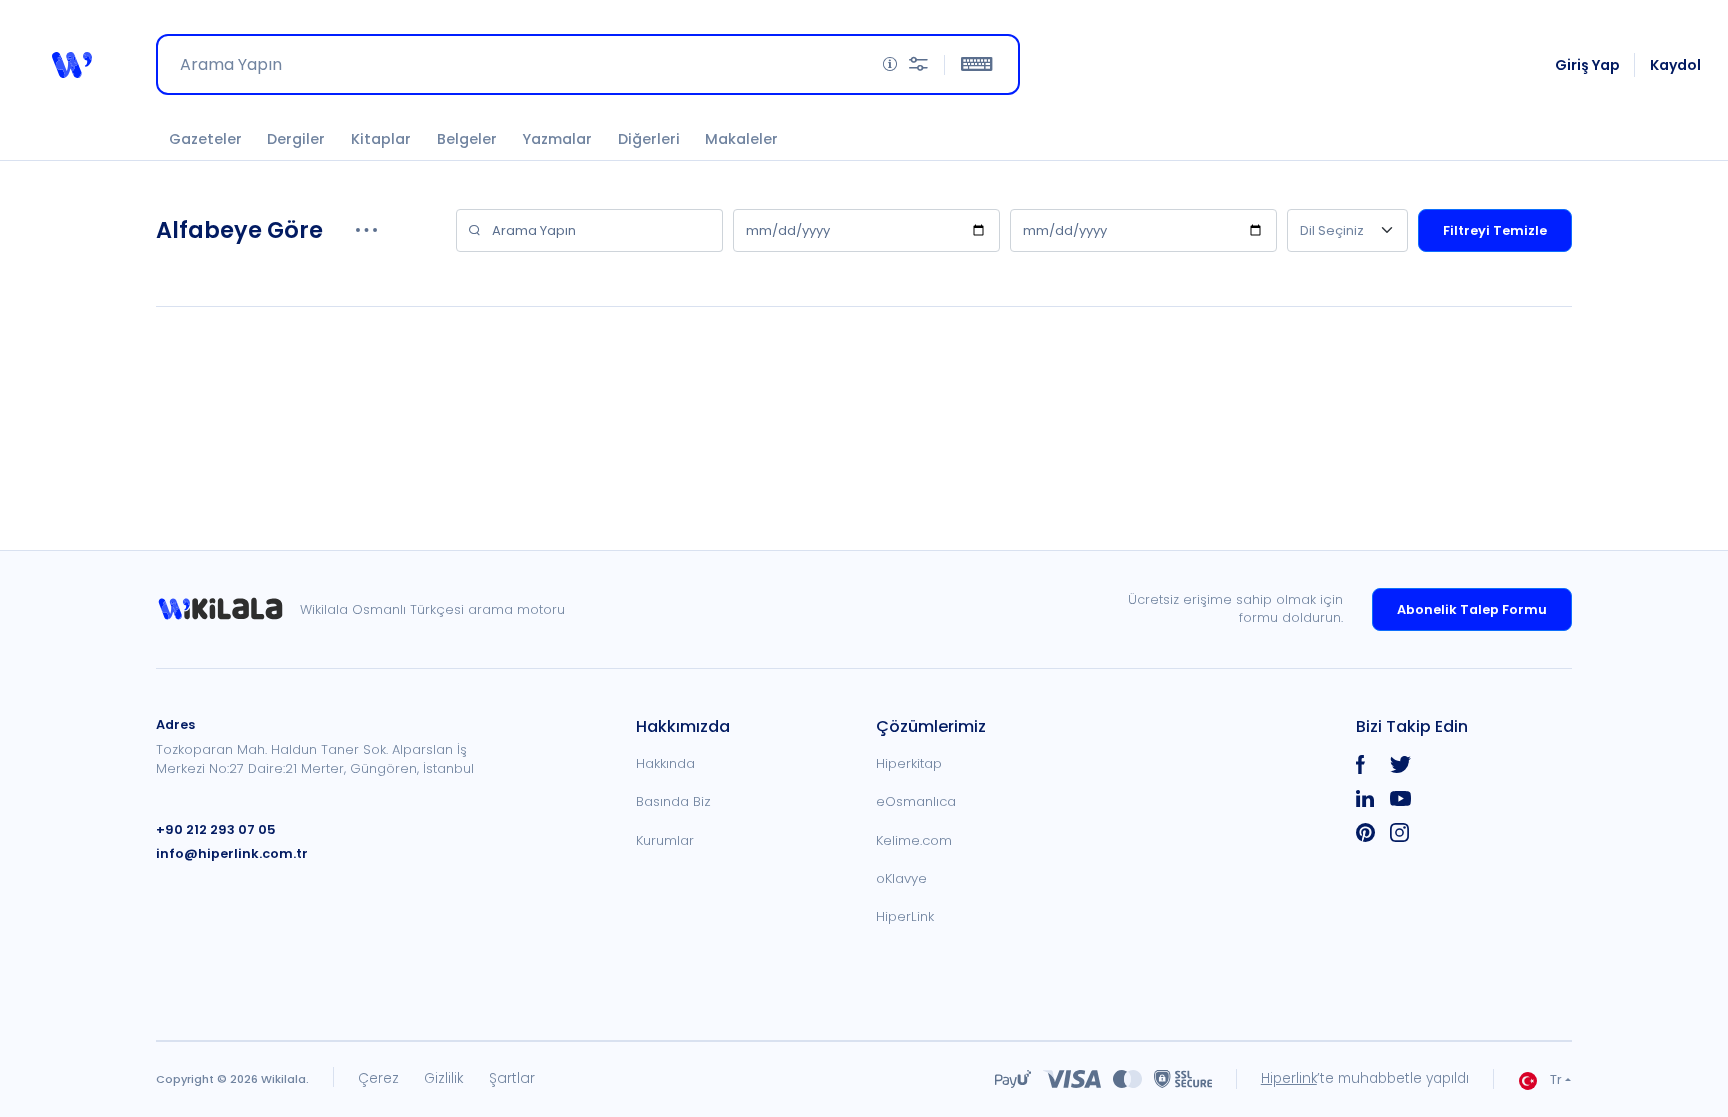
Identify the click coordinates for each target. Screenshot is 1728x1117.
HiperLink (905, 916)
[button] (72, 65)
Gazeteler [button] (205, 139)
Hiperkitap (909, 763)
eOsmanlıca (916, 801)
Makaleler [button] (741, 139)
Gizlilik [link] (444, 1078)
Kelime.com (914, 840)
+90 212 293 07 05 (216, 829)
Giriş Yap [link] (1587, 65)
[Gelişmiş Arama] (918, 64)
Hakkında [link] (665, 763)
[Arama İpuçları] (890, 64)
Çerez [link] (378, 1078)
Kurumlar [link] (665, 840)
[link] (228, 609)
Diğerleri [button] (649, 139)
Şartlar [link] (512, 1078)
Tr (1556, 1079)
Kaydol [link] (1675, 65)
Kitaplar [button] (381, 139)
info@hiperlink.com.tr (232, 853)
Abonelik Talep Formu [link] (1472, 609)
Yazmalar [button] (557, 139)
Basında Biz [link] (673, 801)
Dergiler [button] (296, 139)
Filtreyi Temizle (1495, 230)
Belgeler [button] (467, 139)
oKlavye (901, 878)
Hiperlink (1289, 1078)
